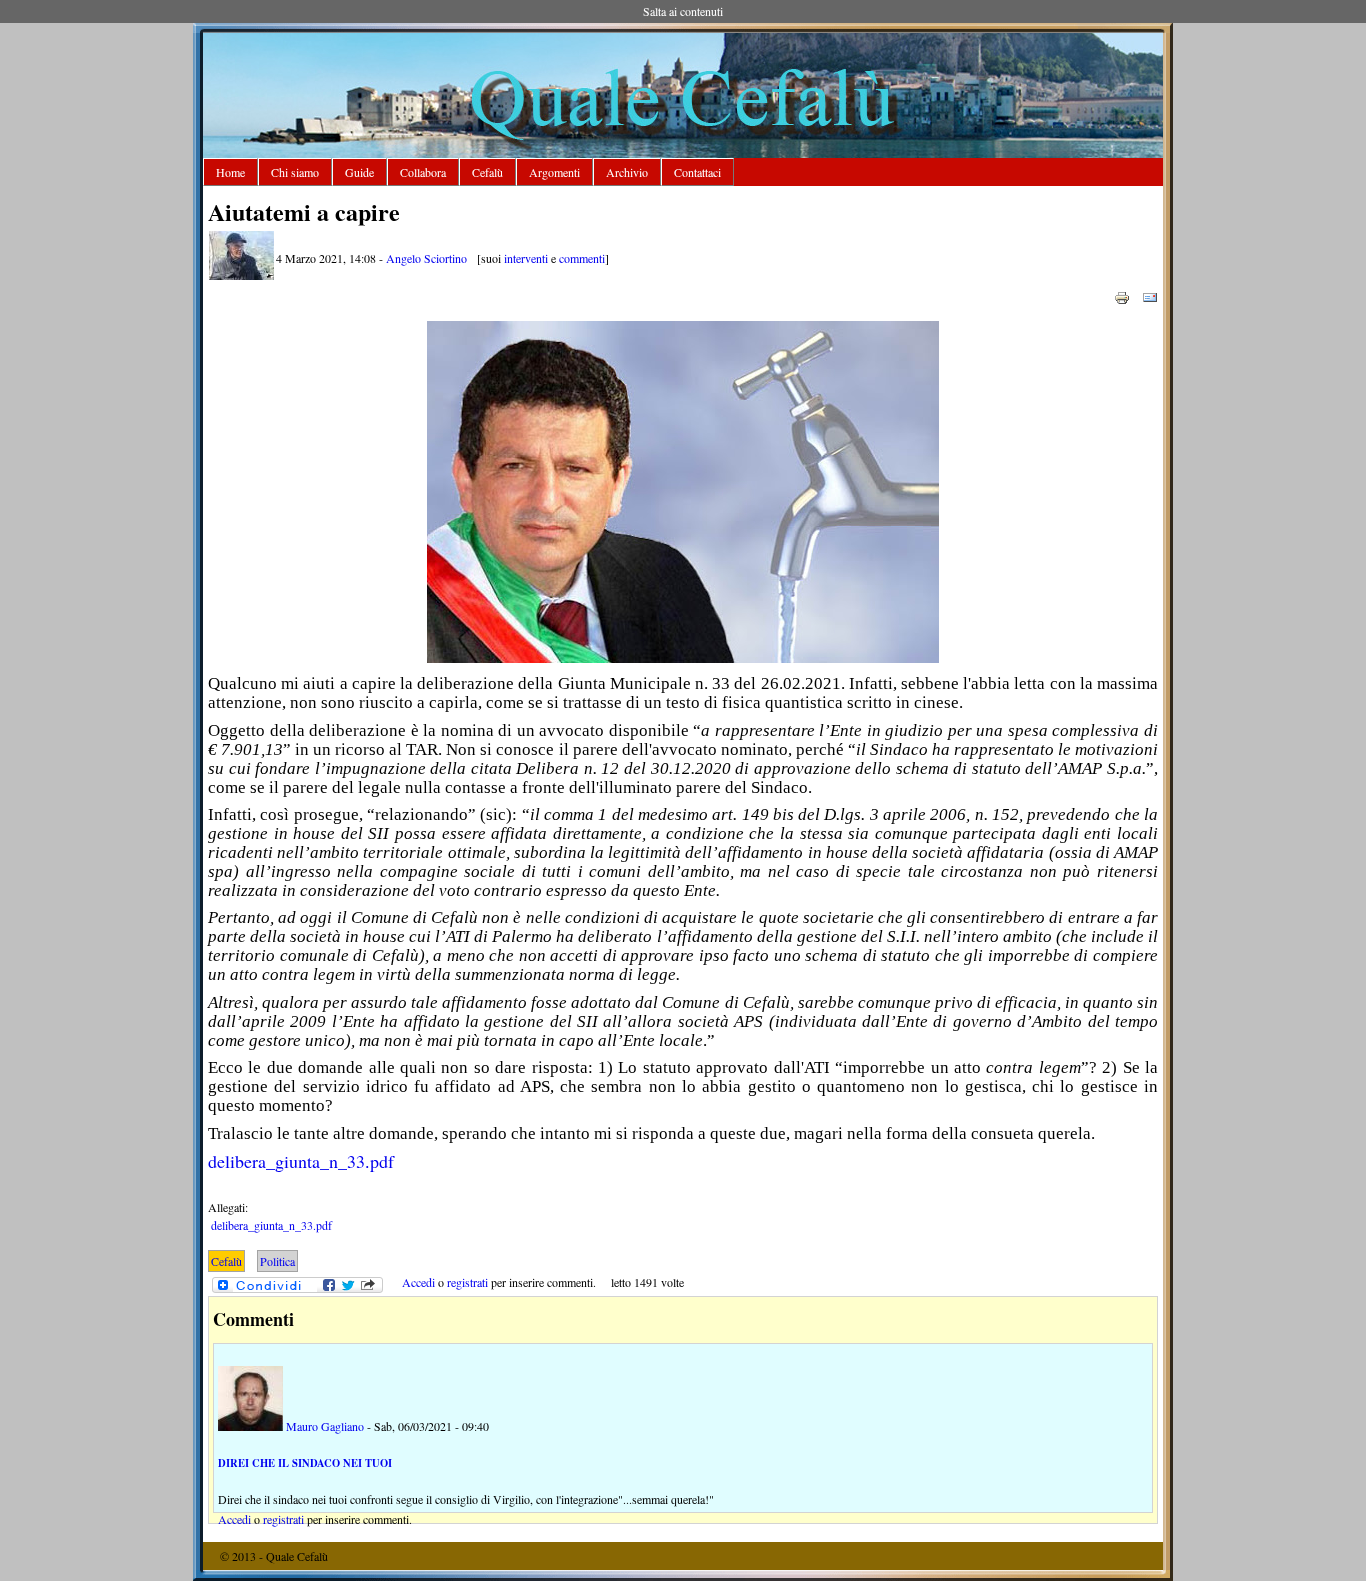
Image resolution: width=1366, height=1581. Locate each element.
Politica (277, 1261)
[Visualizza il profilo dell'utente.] (241, 275)
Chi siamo (295, 172)
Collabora (423, 172)
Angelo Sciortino (426, 258)
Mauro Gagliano (325, 1426)
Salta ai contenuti (683, 11)
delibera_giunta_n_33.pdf (301, 1161)
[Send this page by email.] (1150, 296)
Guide (359, 172)
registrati (467, 1282)
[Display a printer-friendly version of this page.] (1122, 296)
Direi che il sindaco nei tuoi (305, 1463)
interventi (526, 258)
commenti (582, 258)
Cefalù (487, 172)
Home (230, 172)
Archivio (627, 172)
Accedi (418, 1282)
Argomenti (554, 172)
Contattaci (697, 172)
